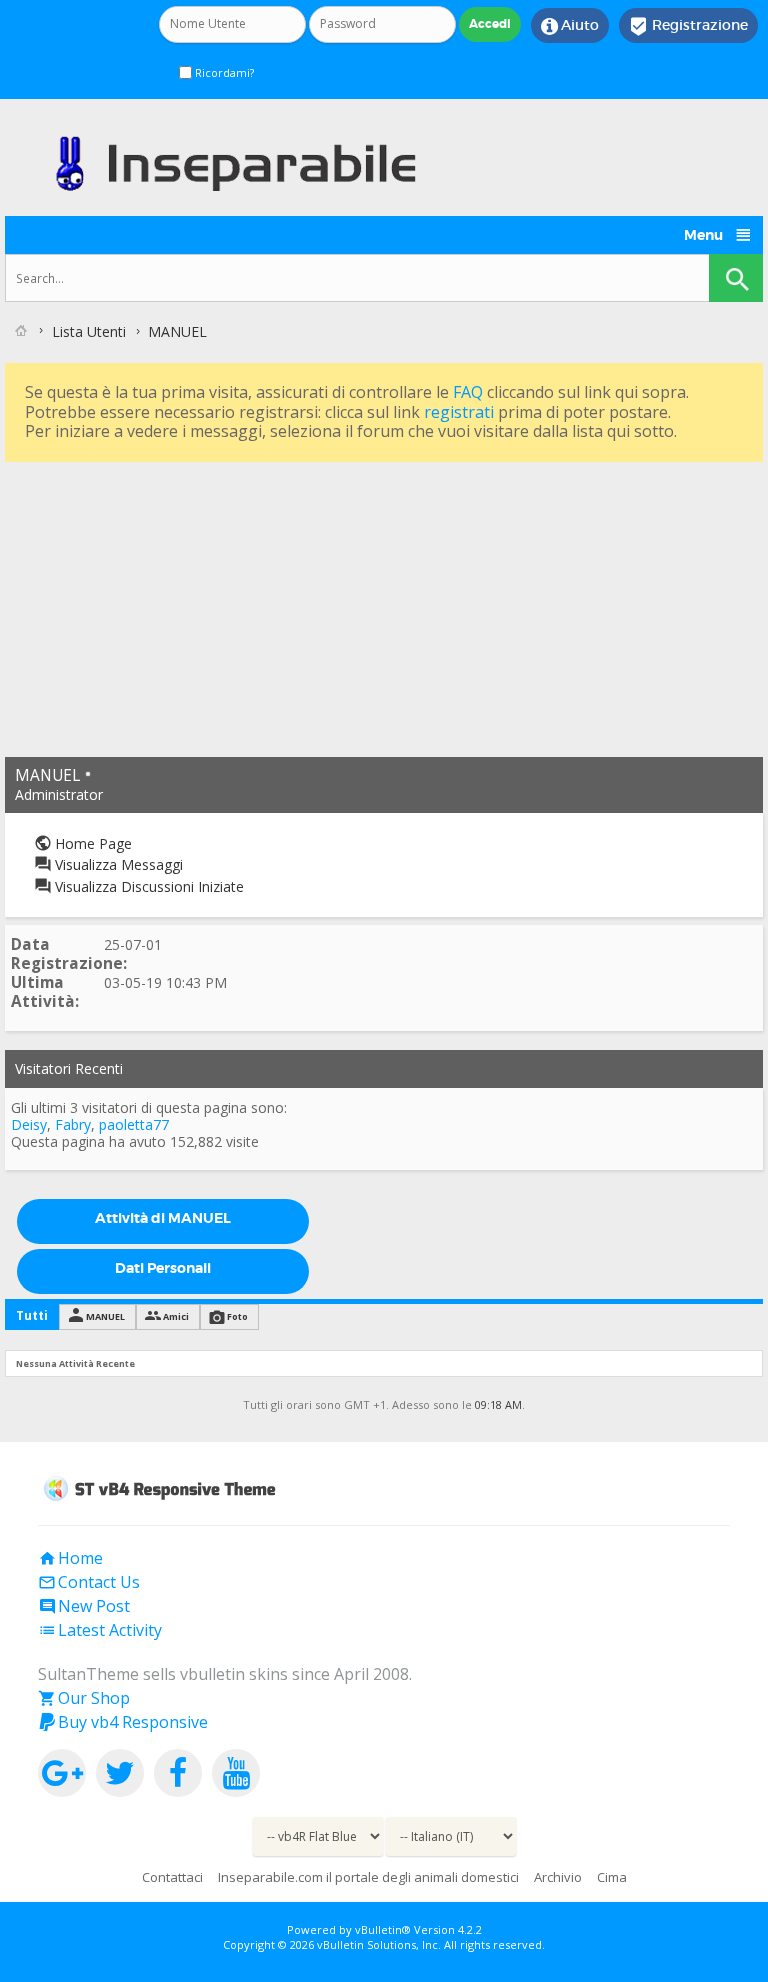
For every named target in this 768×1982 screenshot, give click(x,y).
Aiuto (570, 26)
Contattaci (172, 1877)
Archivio (558, 1877)
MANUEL (105, 1316)
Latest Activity (100, 1630)
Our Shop (84, 1698)
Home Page (91, 843)
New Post (84, 1606)
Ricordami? (223, 72)
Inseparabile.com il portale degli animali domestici (368, 1877)
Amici (176, 1316)
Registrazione (688, 26)
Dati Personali (163, 1268)
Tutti (32, 1315)
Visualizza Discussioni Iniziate (147, 886)
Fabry (73, 1124)
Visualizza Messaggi (117, 864)
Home (70, 1558)
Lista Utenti (89, 331)
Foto (237, 1316)
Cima (612, 1877)
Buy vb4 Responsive (123, 1722)
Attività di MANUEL (163, 1218)
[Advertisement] (384, 607)
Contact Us (89, 1582)
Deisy (29, 1124)
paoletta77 (134, 1124)
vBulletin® (383, 1929)
